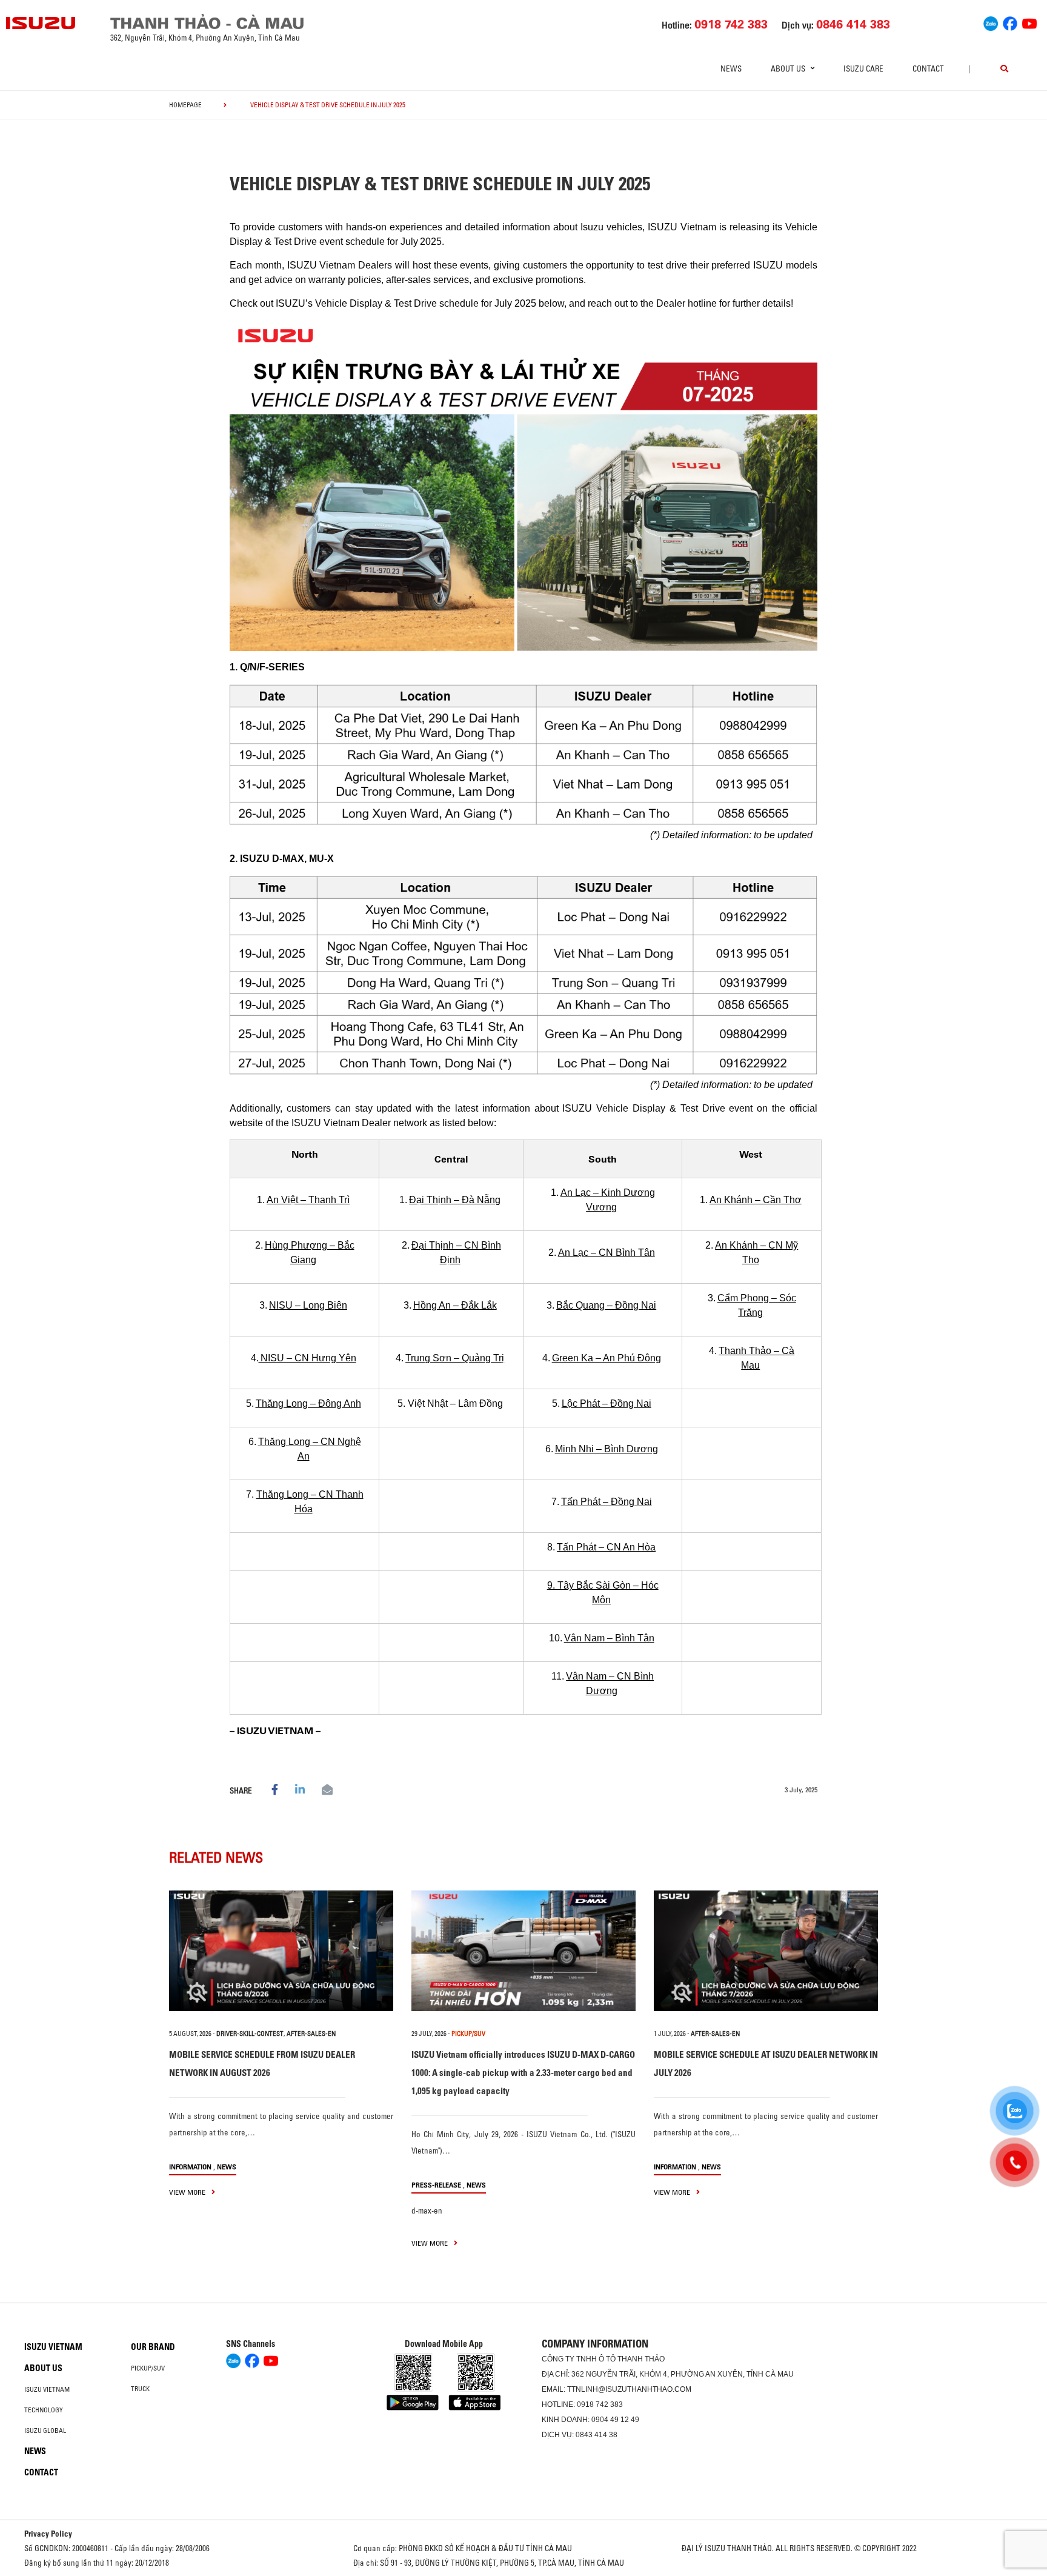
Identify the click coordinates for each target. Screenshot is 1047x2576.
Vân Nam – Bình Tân (609, 1638)
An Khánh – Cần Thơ (756, 1200)
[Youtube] (1029, 22)
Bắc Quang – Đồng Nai (606, 1305)
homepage (185, 105)
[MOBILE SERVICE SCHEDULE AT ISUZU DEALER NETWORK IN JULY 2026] (766, 1951)
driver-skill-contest (250, 2034)
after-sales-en (311, 2034)
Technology (44, 2410)
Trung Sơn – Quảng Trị (455, 1358)
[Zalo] (991, 22)
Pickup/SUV (148, 2368)
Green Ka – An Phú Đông (607, 1358)
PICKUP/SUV (468, 2034)
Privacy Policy (48, 2534)
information (190, 2167)
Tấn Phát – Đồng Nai (607, 1502)
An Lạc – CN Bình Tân (607, 1253)
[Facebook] (1010, 22)
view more (188, 2192)
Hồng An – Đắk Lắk (455, 1305)
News (731, 68)
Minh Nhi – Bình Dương (607, 1449)
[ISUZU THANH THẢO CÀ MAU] (41, 23)
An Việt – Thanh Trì (308, 1200)
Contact (928, 68)
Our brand (153, 2347)
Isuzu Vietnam (53, 2347)
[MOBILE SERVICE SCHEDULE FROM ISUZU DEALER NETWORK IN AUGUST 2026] (281, 1951)
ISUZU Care (863, 68)
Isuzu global (45, 2431)
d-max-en (427, 2211)
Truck (140, 2389)
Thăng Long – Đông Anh (308, 1403)
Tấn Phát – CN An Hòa (606, 1547)
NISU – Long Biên (308, 1305)
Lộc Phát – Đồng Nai (607, 1403)
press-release (436, 2185)
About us (43, 2368)
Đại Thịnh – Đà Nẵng (455, 1200)
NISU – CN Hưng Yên (307, 1358)
